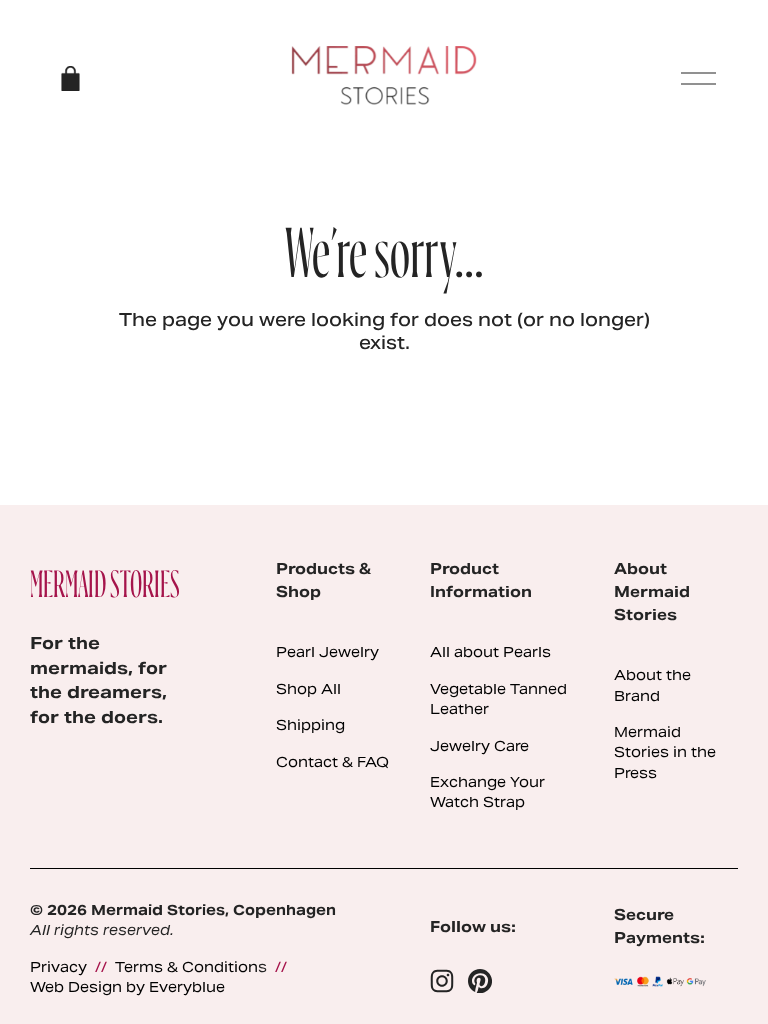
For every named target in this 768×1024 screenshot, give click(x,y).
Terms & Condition (186, 967)
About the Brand (652, 685)
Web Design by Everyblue (127, 987)
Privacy (58, 967)
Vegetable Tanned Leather (498, 699)
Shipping (310, 725)
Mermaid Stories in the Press (665, 752)
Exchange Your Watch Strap (487, 792)
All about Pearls (490, 652)
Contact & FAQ (332, 762)
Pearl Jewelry (327, 652)
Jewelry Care (479, 746)
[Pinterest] (480, 981)
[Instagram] (442, 981)
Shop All (308, 689)
